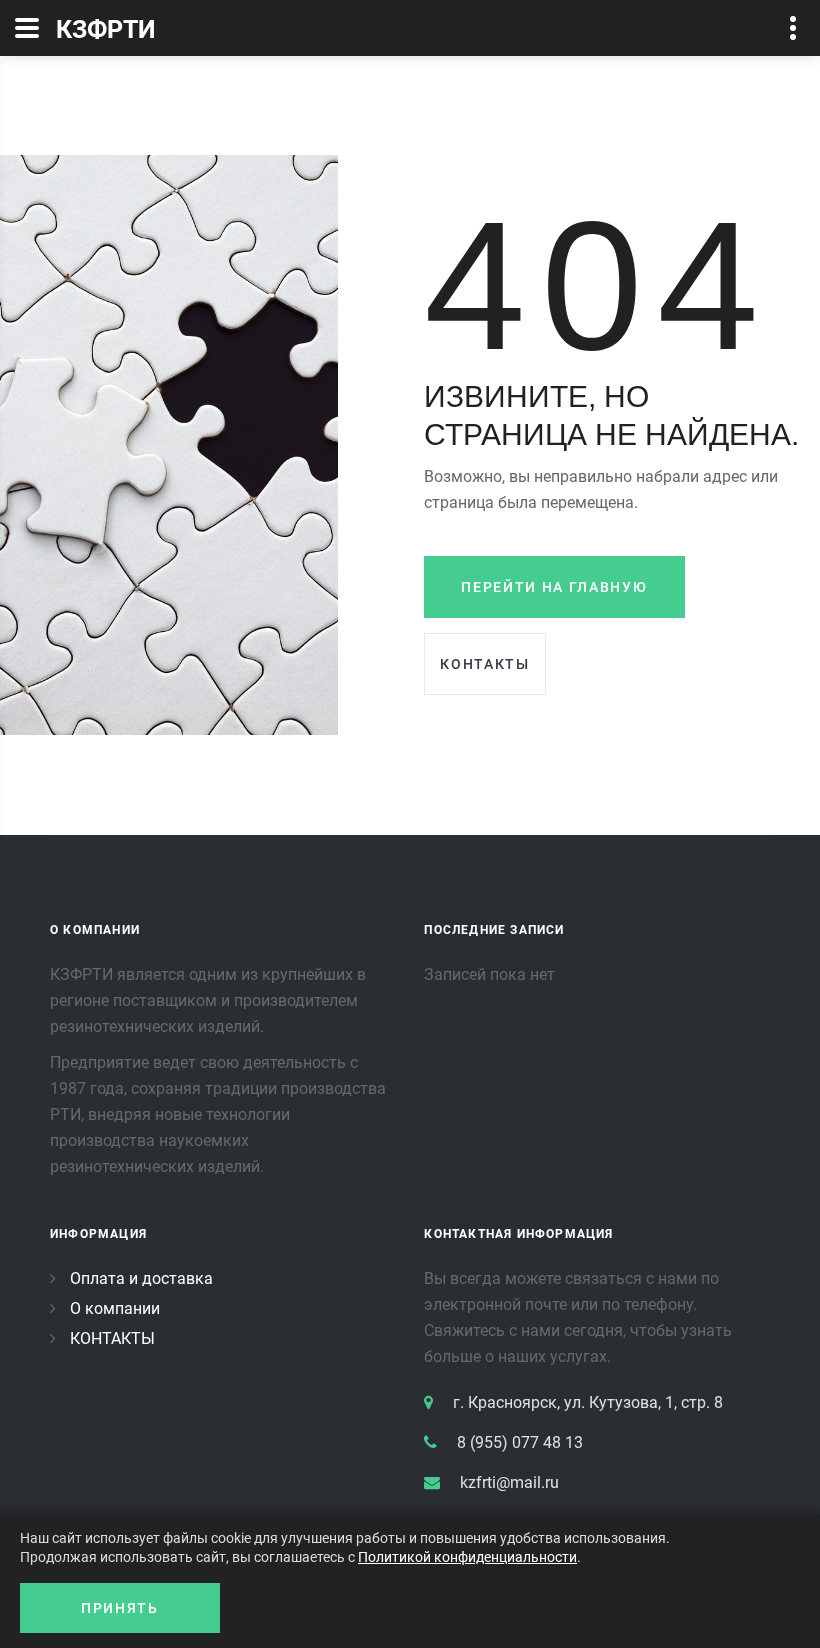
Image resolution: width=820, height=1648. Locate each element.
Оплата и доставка (141, 1278)
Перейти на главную (554, 587)
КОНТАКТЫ (112, 1338)
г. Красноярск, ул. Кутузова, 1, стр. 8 (588, 1402)
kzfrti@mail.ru (509, 1482)
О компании (115, 1308)
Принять (120, 1608)
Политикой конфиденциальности (467, 1557)
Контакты (484, 664)
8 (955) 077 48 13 (520, 1442)
